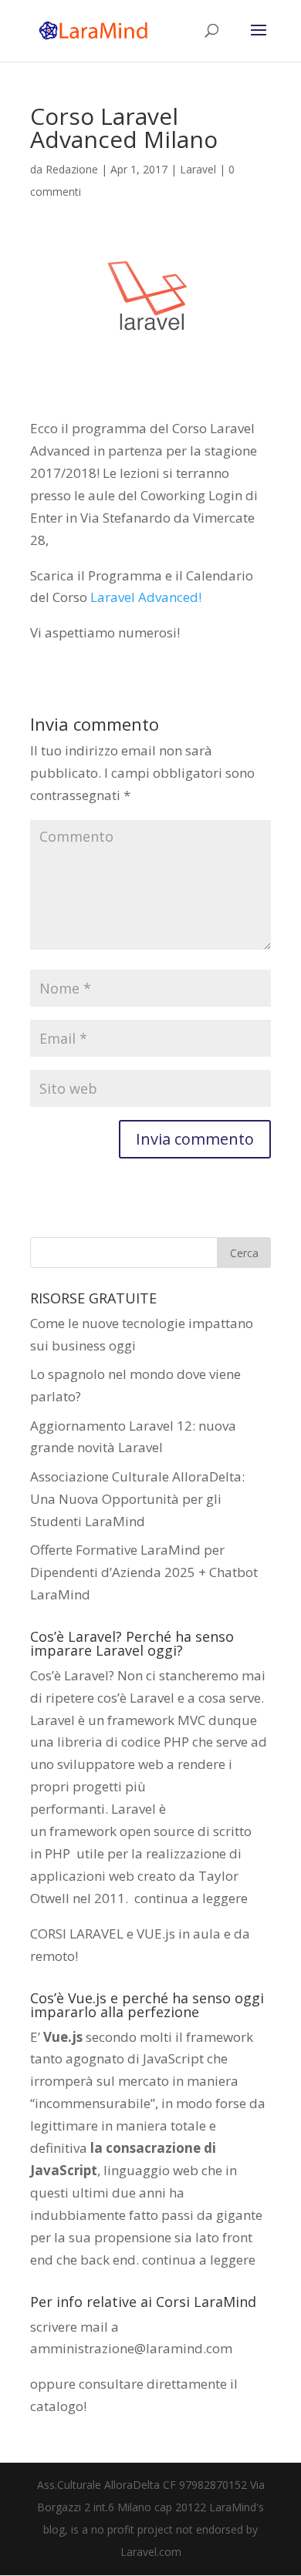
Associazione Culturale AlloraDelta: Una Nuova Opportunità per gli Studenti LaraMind (137, 1499)
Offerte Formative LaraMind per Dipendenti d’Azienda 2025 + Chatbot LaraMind (144, 1572)
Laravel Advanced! (146, 597)
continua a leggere (191, 1898)
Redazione (72, 169)
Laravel (198, 169)
